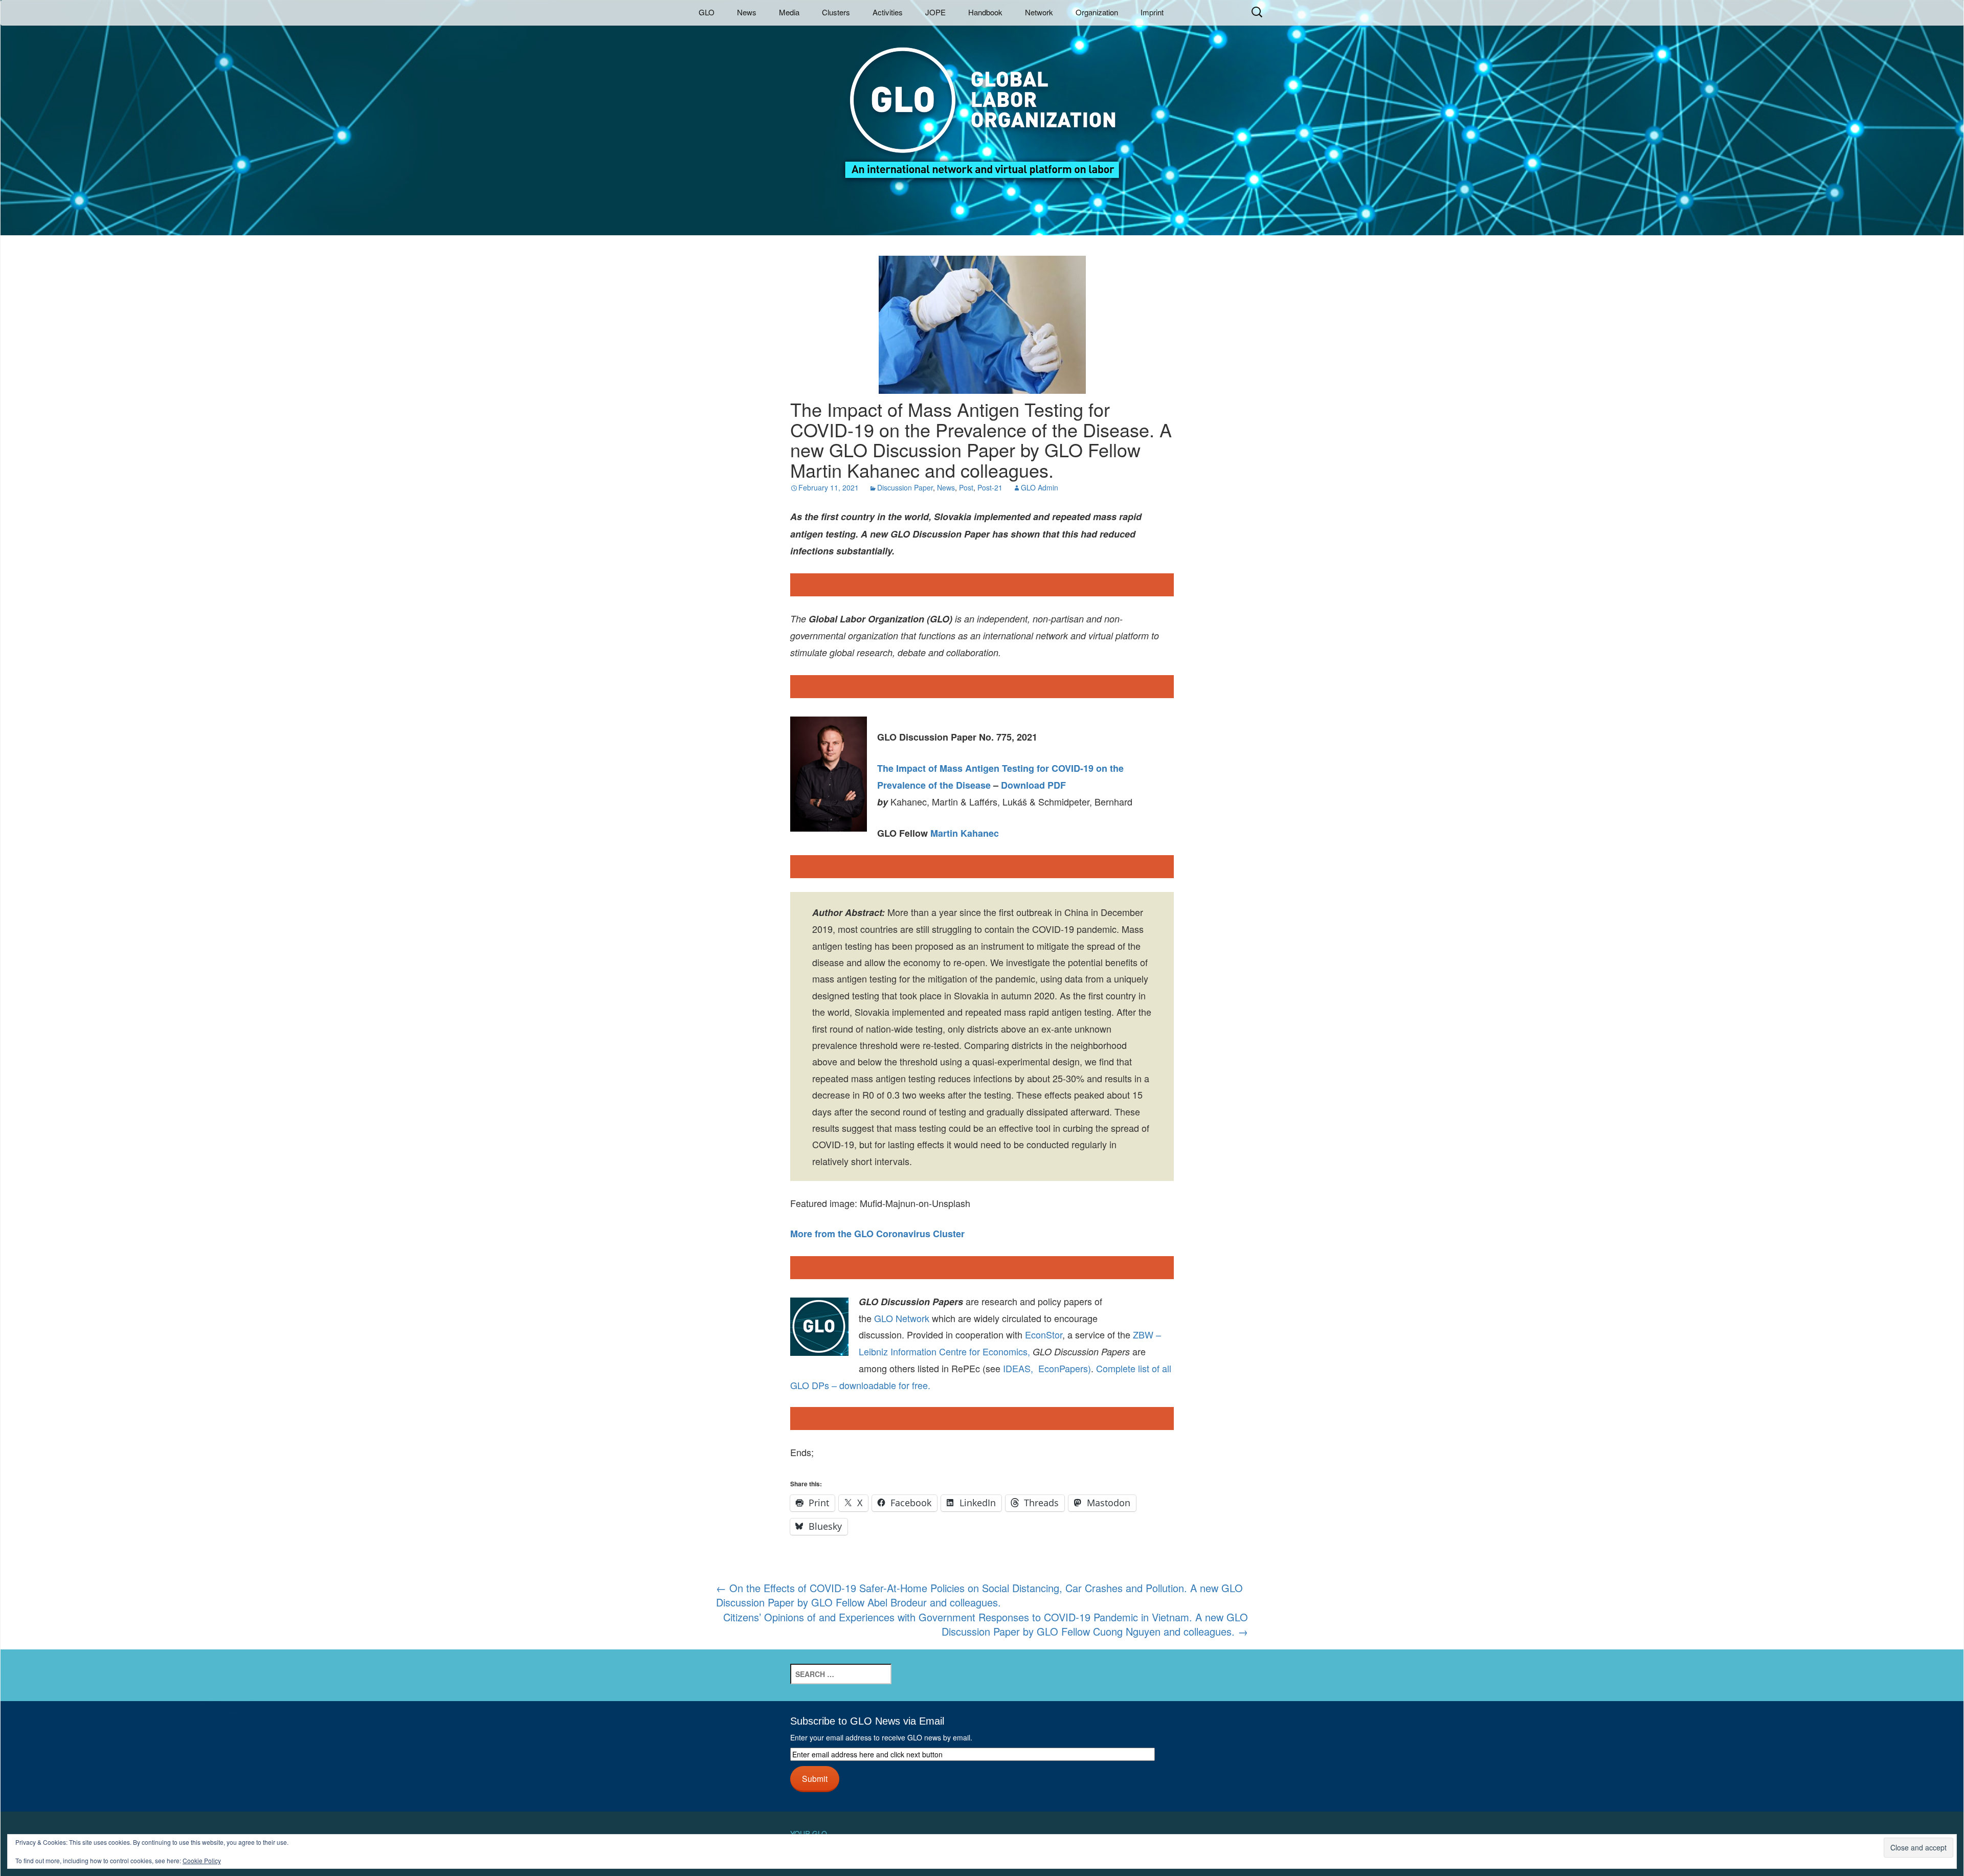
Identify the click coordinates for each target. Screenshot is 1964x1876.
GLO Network (902, 1318)
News (747, 12)
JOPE (935, 12)
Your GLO (809, 1834)
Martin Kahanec (965, 833)
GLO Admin (1040, 487)
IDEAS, (1018, 1368)
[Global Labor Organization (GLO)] (982, 105)
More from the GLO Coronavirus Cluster (877, 1234)
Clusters (836, 12)
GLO (707, 12)
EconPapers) (1062, 1368)
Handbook (985, 12)
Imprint (1152, 12)
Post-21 (990, 487)
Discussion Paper (905, 487)
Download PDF (1033, 785)
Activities (888, 12)
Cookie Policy (202, 1860)
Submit (815, 1778)
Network (1039, 12)
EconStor (1044, 1334)
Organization (1097, 12)
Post (966, 487)
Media (789, 12)
